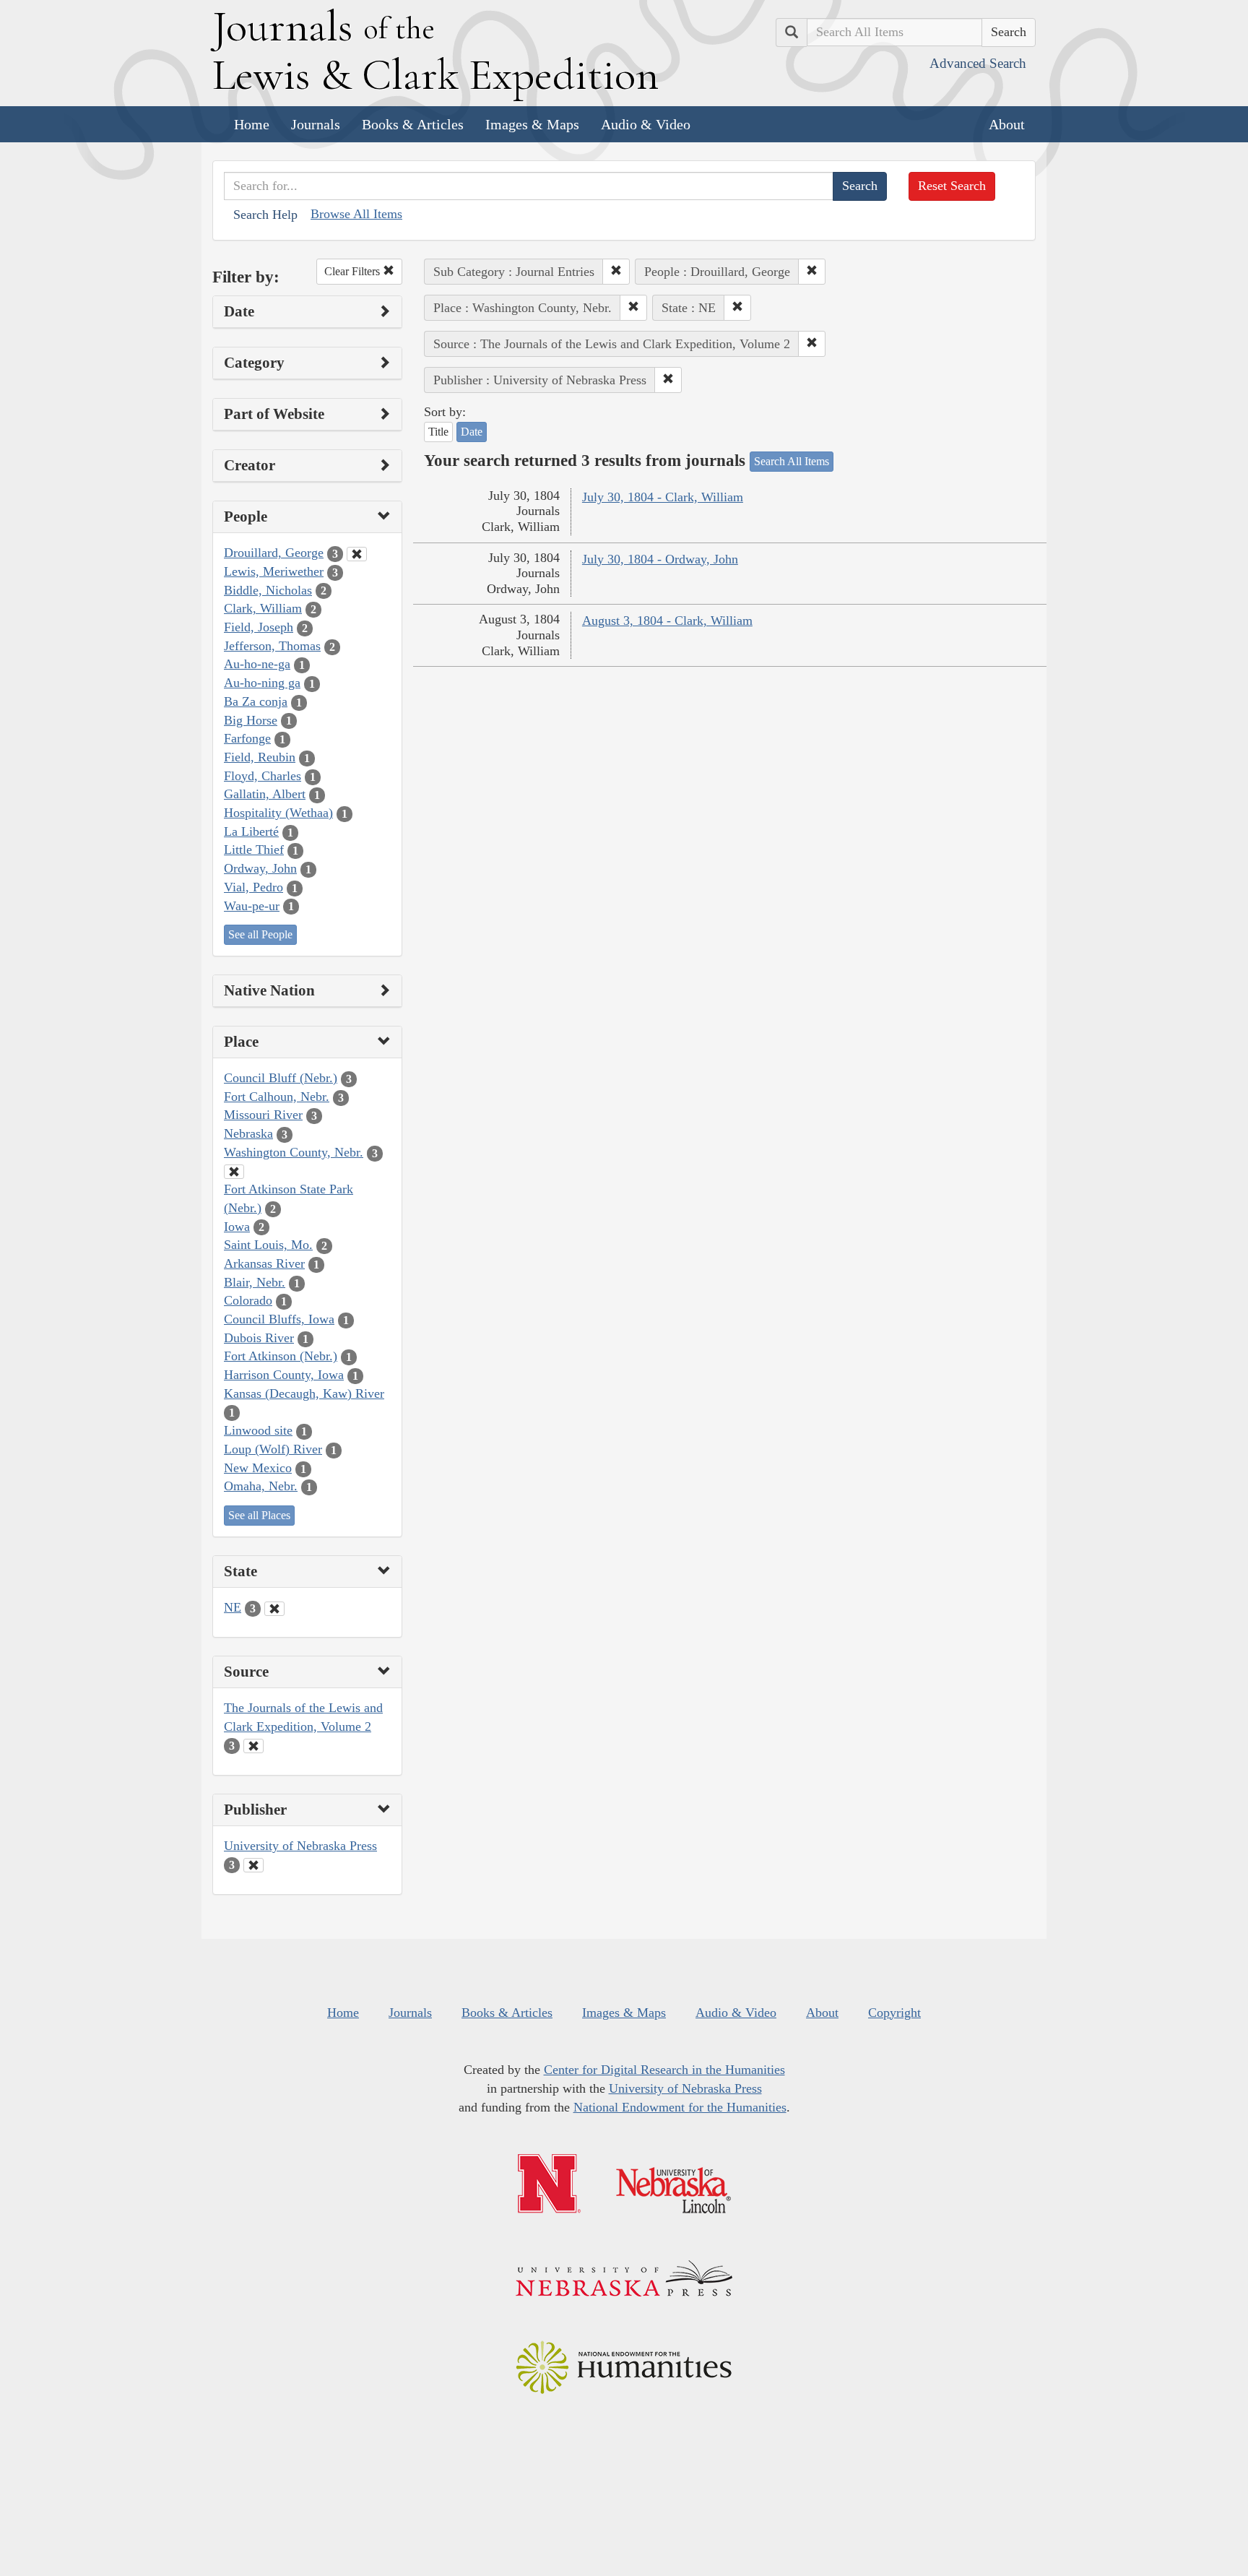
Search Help (265, 215)
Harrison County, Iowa (284, 1375)
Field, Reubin (260, 757)
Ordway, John (260, 868)
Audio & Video (646, 124)
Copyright (894, 2013)
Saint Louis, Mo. (268, 1245)
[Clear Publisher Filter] (253, 1865)
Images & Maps (532, 124)
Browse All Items (356, 214)
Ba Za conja (256, 701)
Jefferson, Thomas (272, 646)
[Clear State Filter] (274, 1609)
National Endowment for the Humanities (680, 2107)
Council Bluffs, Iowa (279, 1319)
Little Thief (254, 850)
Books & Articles (413, 124)
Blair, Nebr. (255, 1282)
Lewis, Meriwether (274, 571)
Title (438, 432)
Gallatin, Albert (265, 794)
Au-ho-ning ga (262, 683)
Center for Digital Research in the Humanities (664, 2070)
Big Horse (251, 720)
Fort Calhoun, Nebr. (277, 1097)
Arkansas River (264, 1263)
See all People (260, 934)
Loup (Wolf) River (273, 1449)
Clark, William (263, 608)
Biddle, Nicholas (268, 590)
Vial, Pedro (253, 887)
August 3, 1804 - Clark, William (667, 621)
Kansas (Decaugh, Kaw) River (304, 1393)
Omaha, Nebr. (261, 1486)
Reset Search (952, 186)
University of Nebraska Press (300, 1846)
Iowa (237, 1227)
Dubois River (259, 1338)
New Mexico (258, 1468)
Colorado (248, 1300)
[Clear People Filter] (357, 554)
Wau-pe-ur (252, 906)
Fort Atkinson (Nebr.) (281, 1356)
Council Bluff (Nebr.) (281, 1078)
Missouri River (263, 1115)
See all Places (259, 1515)
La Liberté (251, 831)
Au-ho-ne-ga (257, 664)
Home (252, 124)
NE (233, 1607)
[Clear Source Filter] (253, 1746)
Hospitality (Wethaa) (278, 813)
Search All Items (792, 461)
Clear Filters (354, 271)
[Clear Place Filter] (234, 1172)
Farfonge (247, 738)
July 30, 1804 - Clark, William (663, 497)
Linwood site (258, 1430)
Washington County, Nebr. (294, 1152)
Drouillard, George (274, 553)
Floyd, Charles (263, 776)
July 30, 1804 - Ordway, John (660, 559)
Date (472, 432)
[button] (616, 272)
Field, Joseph (259, 627)
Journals (316, 124)
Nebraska (248, 1133)
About (1007, 124)
